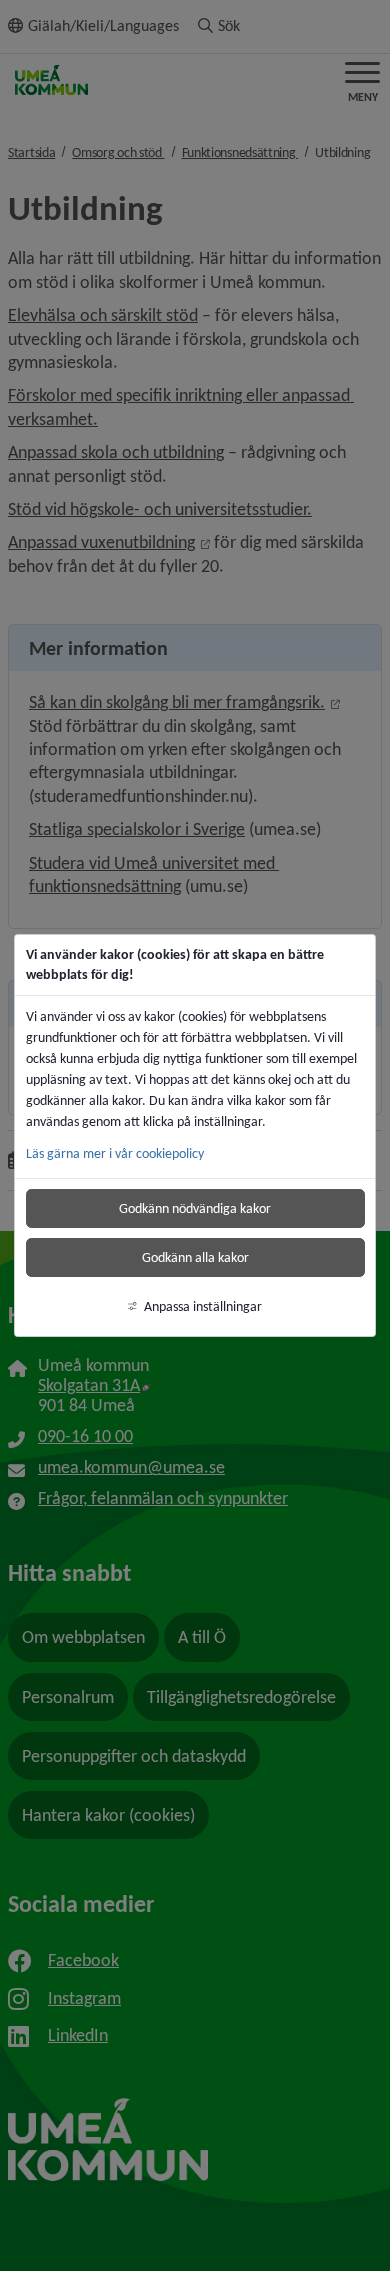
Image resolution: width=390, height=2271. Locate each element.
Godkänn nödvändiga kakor (195, 1208)
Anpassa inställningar (203, 1306)
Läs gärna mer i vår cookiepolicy (115, 1153)
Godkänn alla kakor (195, 1257)
